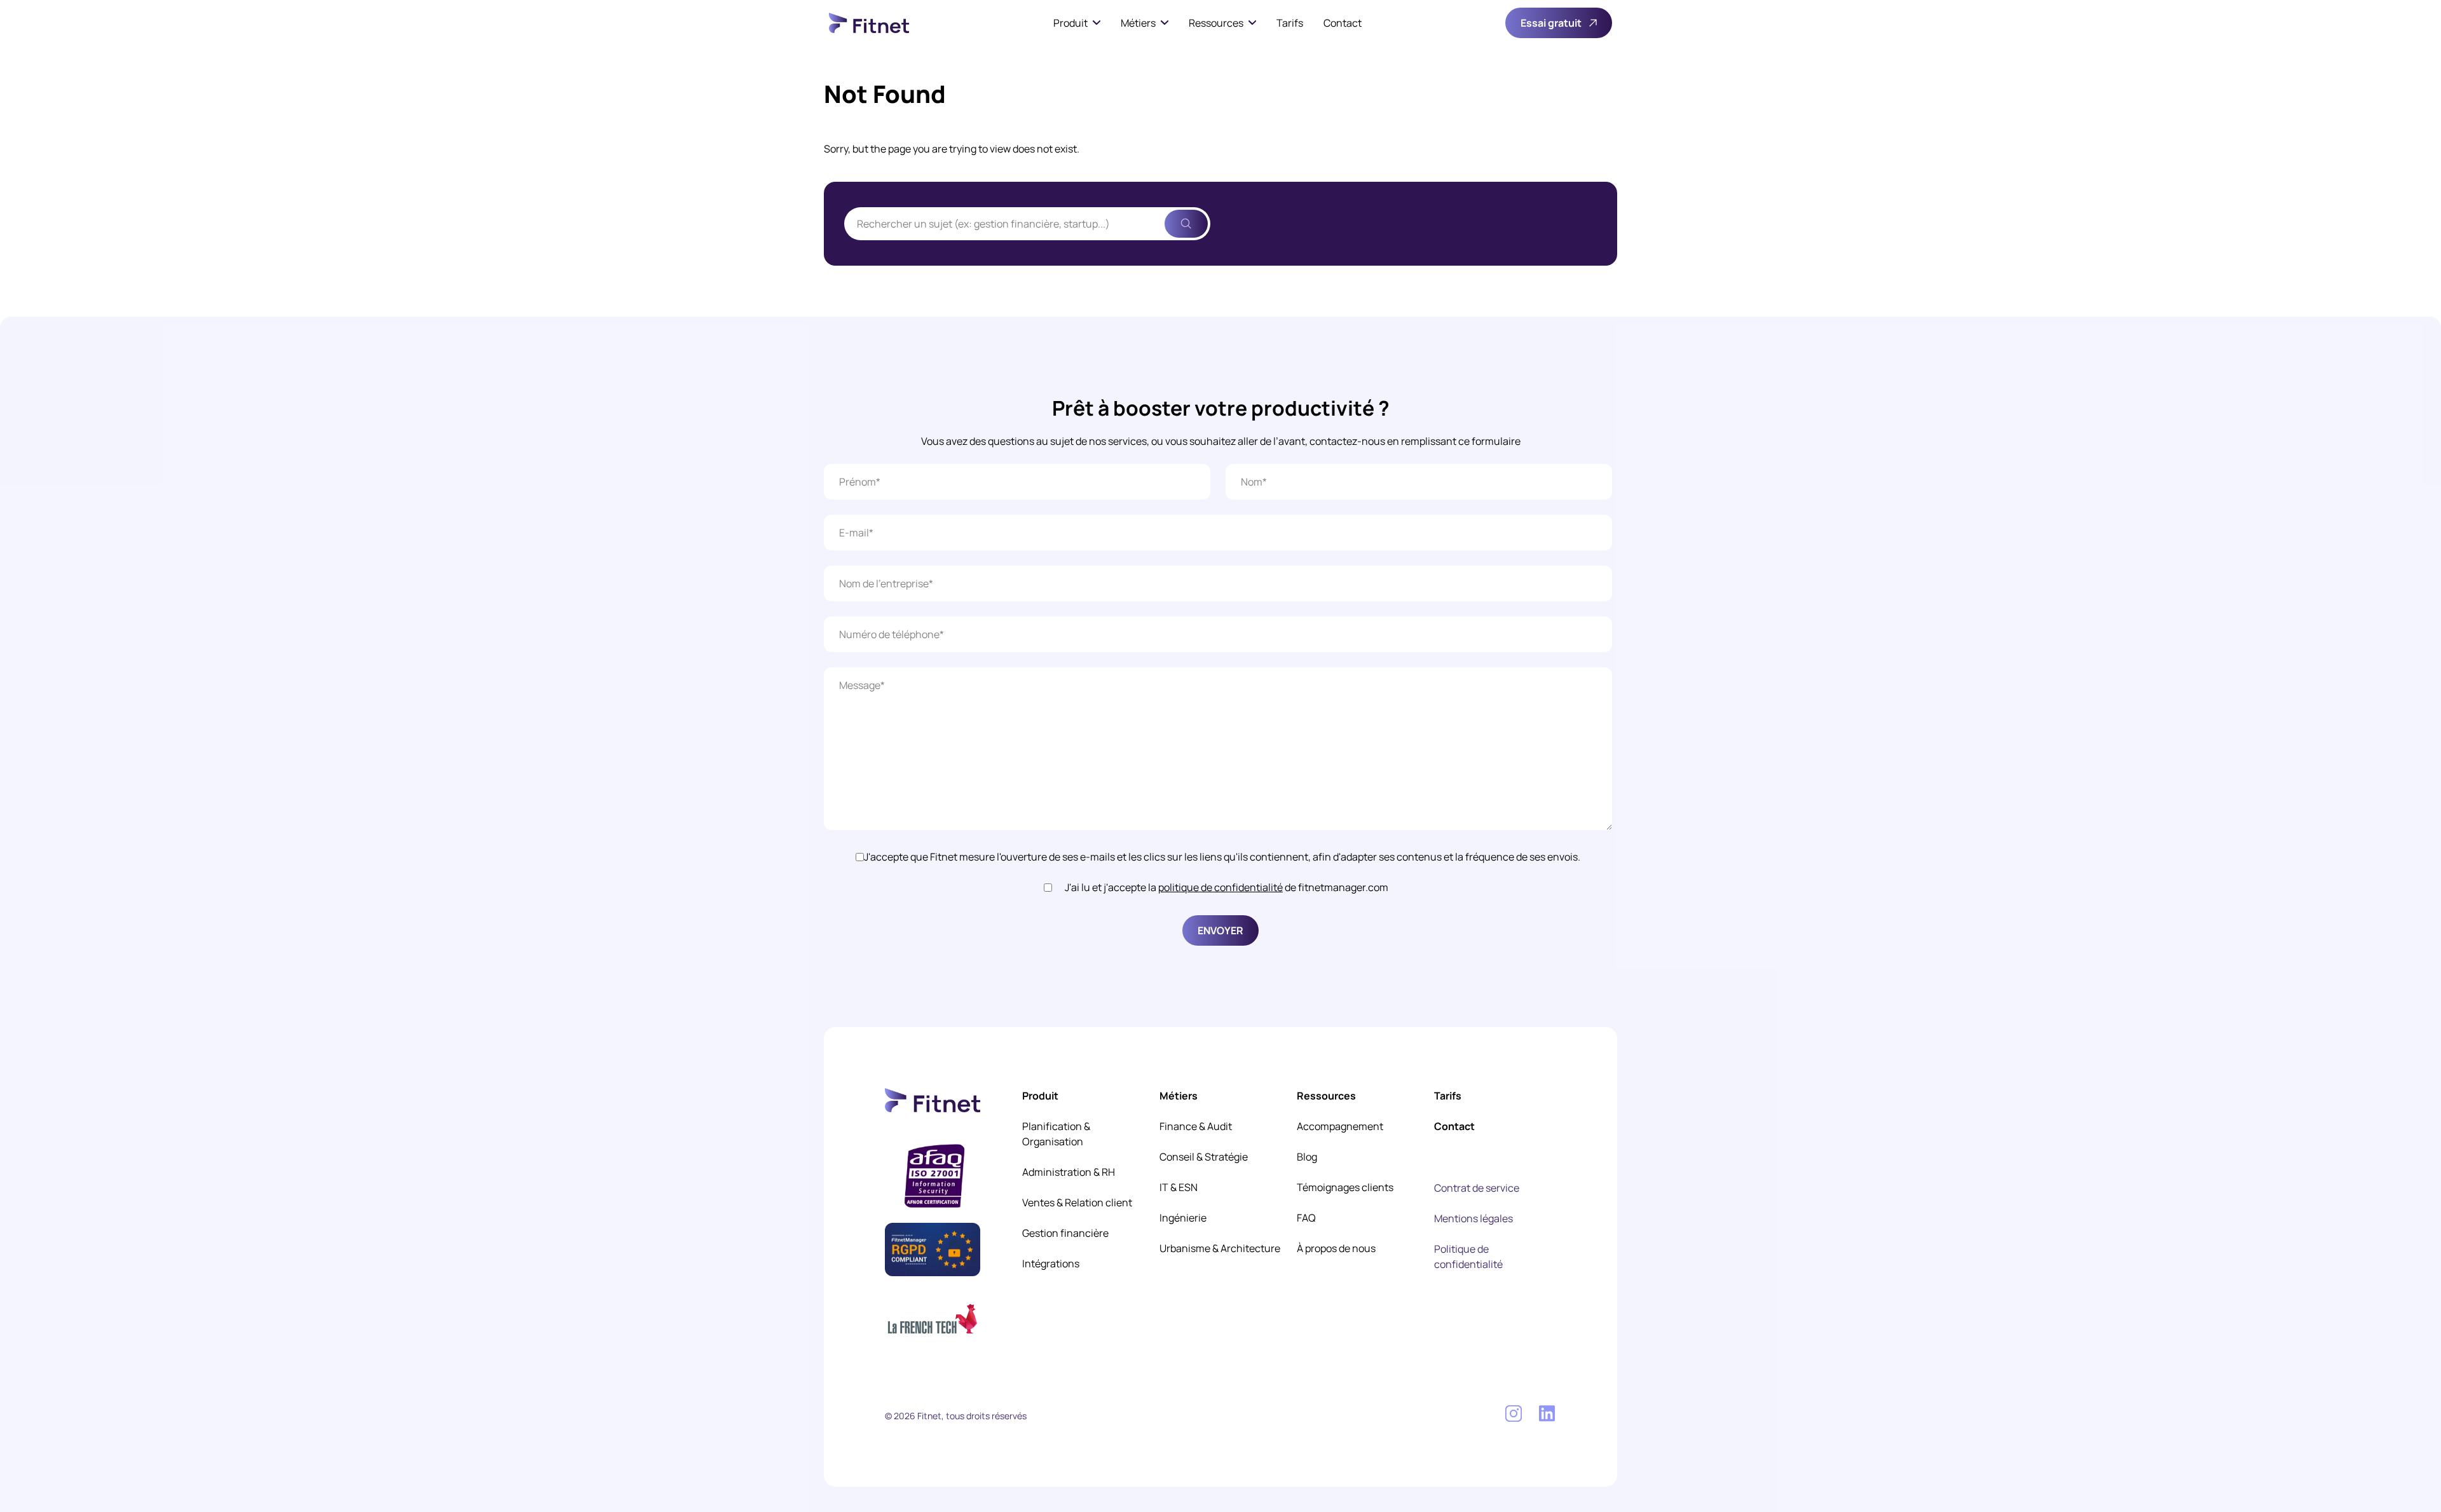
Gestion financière (1065, 1233)
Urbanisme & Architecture (1220, 1248)
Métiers (1138, 23)
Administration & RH (1069, 1172)
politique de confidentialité (1220, 887)
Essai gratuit (1551, 23)
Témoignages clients (1345, 1187)
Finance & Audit (1196, 1126)
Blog (1307, 1157)
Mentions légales (1473, 1218)
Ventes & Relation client (1077, 1202)
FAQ (1306, 1218)
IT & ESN (1179, 1187)
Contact (1343, 23)
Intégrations (1051, 1263)
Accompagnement (1340, 1126)
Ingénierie (1183, 1218)
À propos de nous (1336, 1248)
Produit (1070, 23)
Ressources (1216, 23)
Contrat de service (1477, 1188)
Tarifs (1290, 23)
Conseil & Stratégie (1204, 1157)
